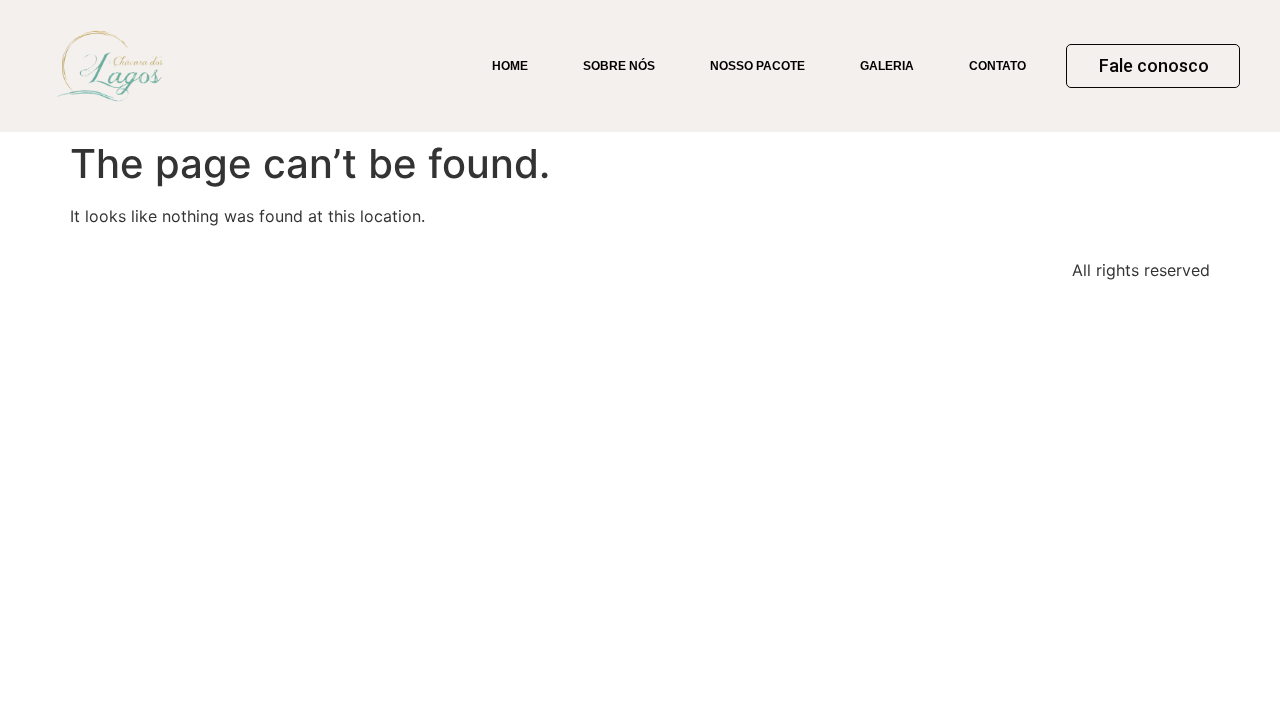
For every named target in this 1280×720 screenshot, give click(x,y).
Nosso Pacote (757, 66)
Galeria (887, 66)
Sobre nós (619, 66)
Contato (997, 66)
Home (510, 66)
